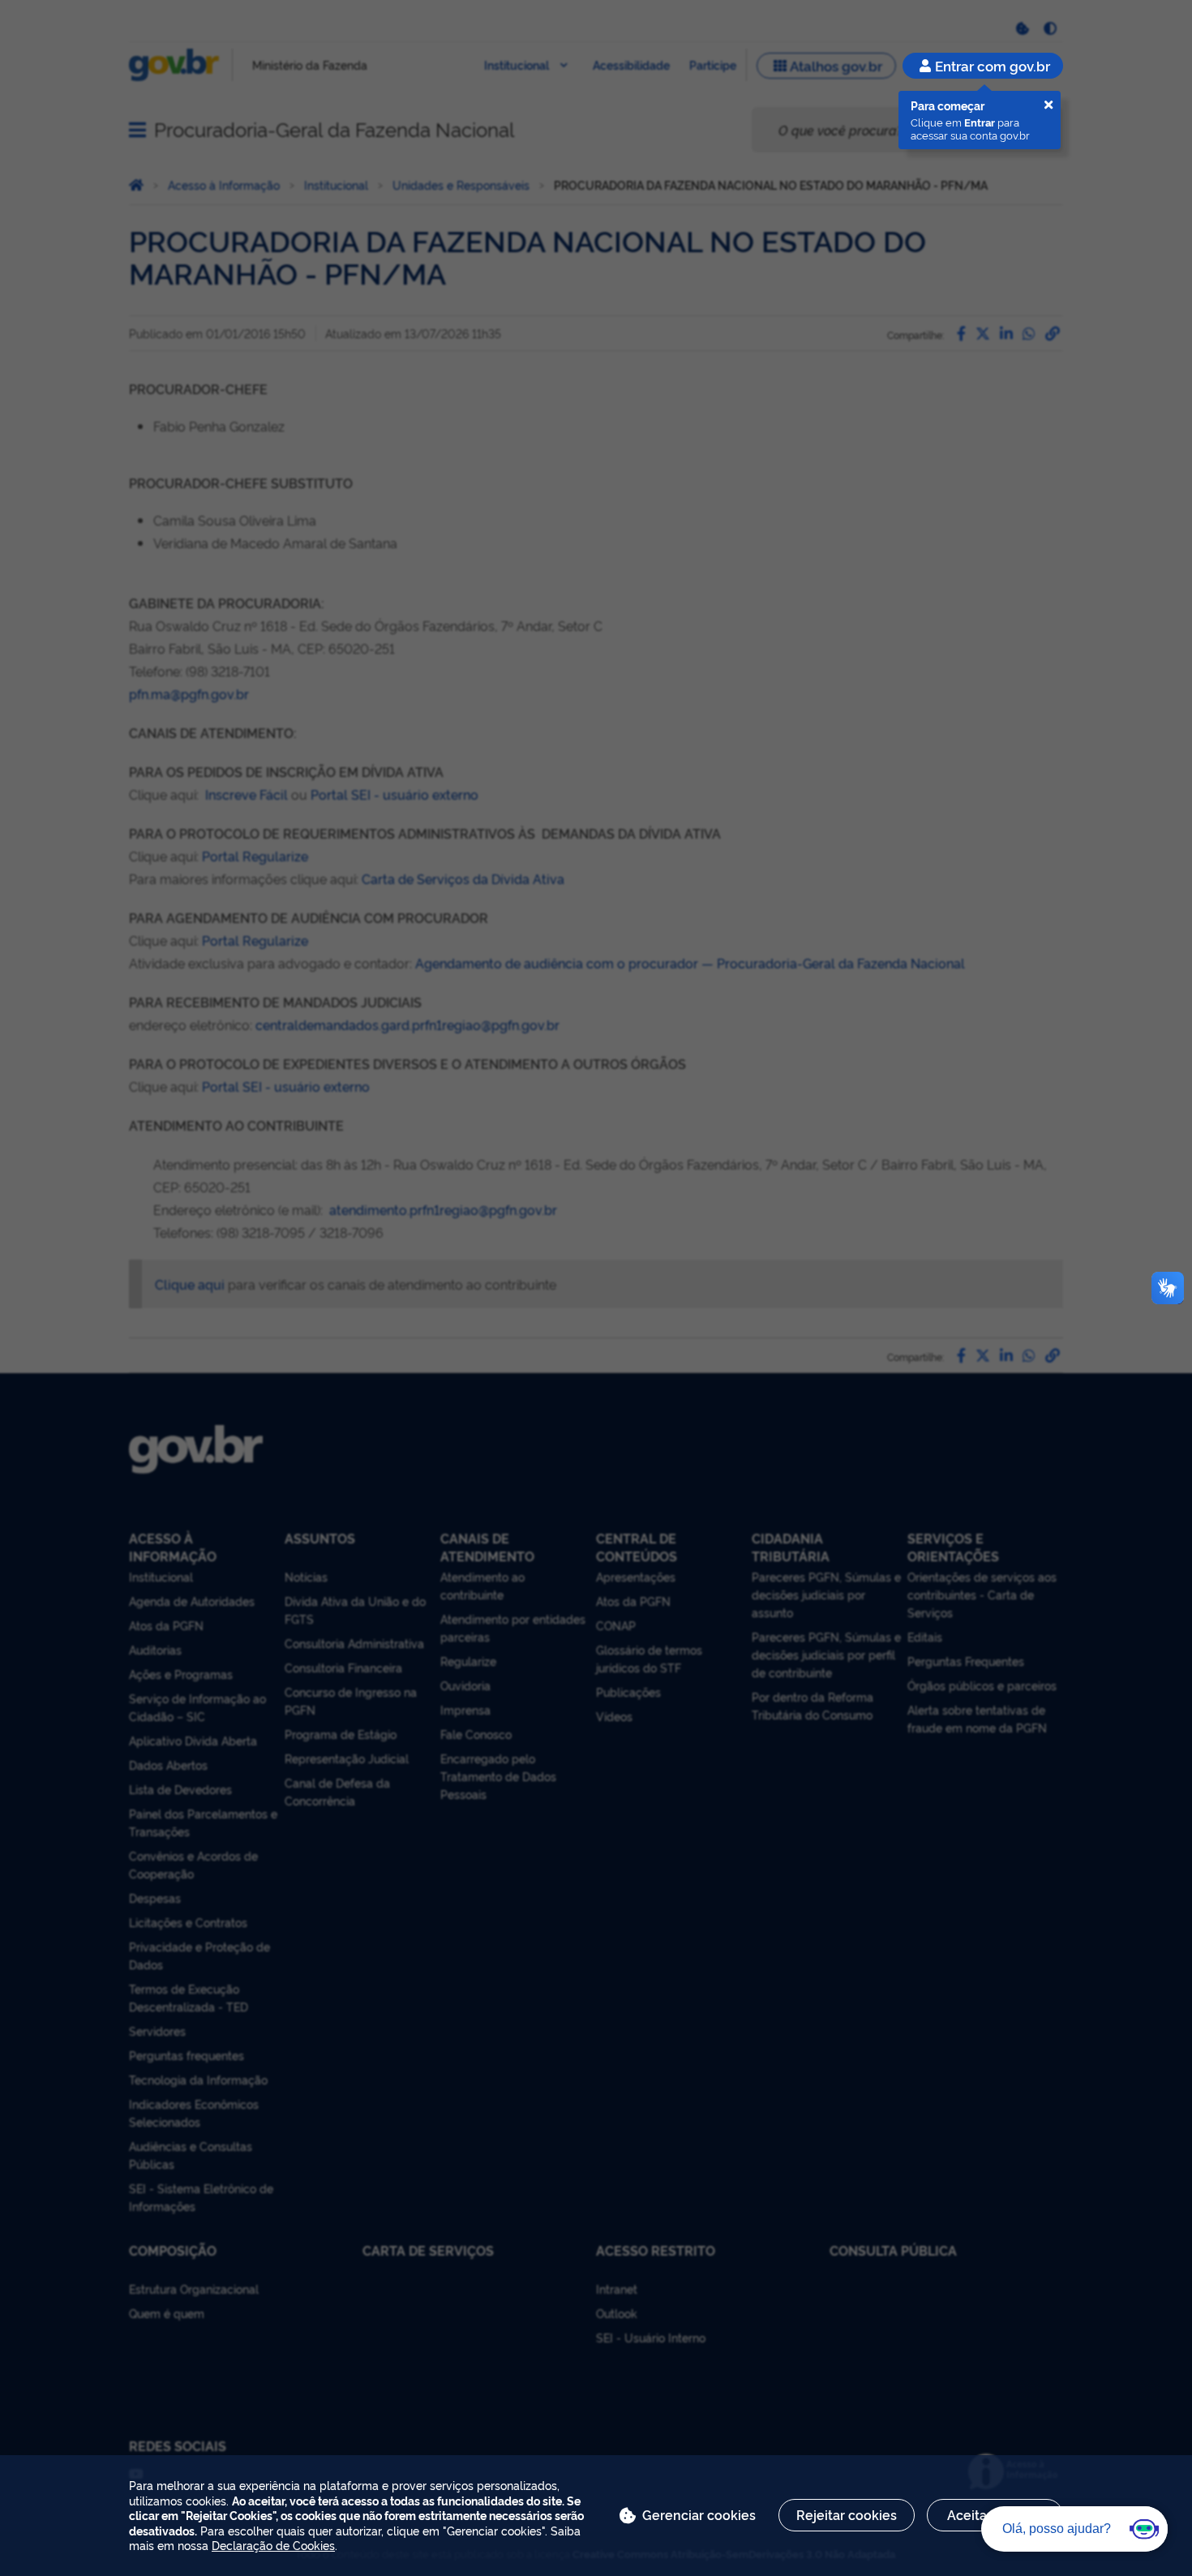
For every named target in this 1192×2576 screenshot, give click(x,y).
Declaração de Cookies (273, 2545)
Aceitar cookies (995, 2514)
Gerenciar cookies (699, 2514)
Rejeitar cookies (847, 2514)
